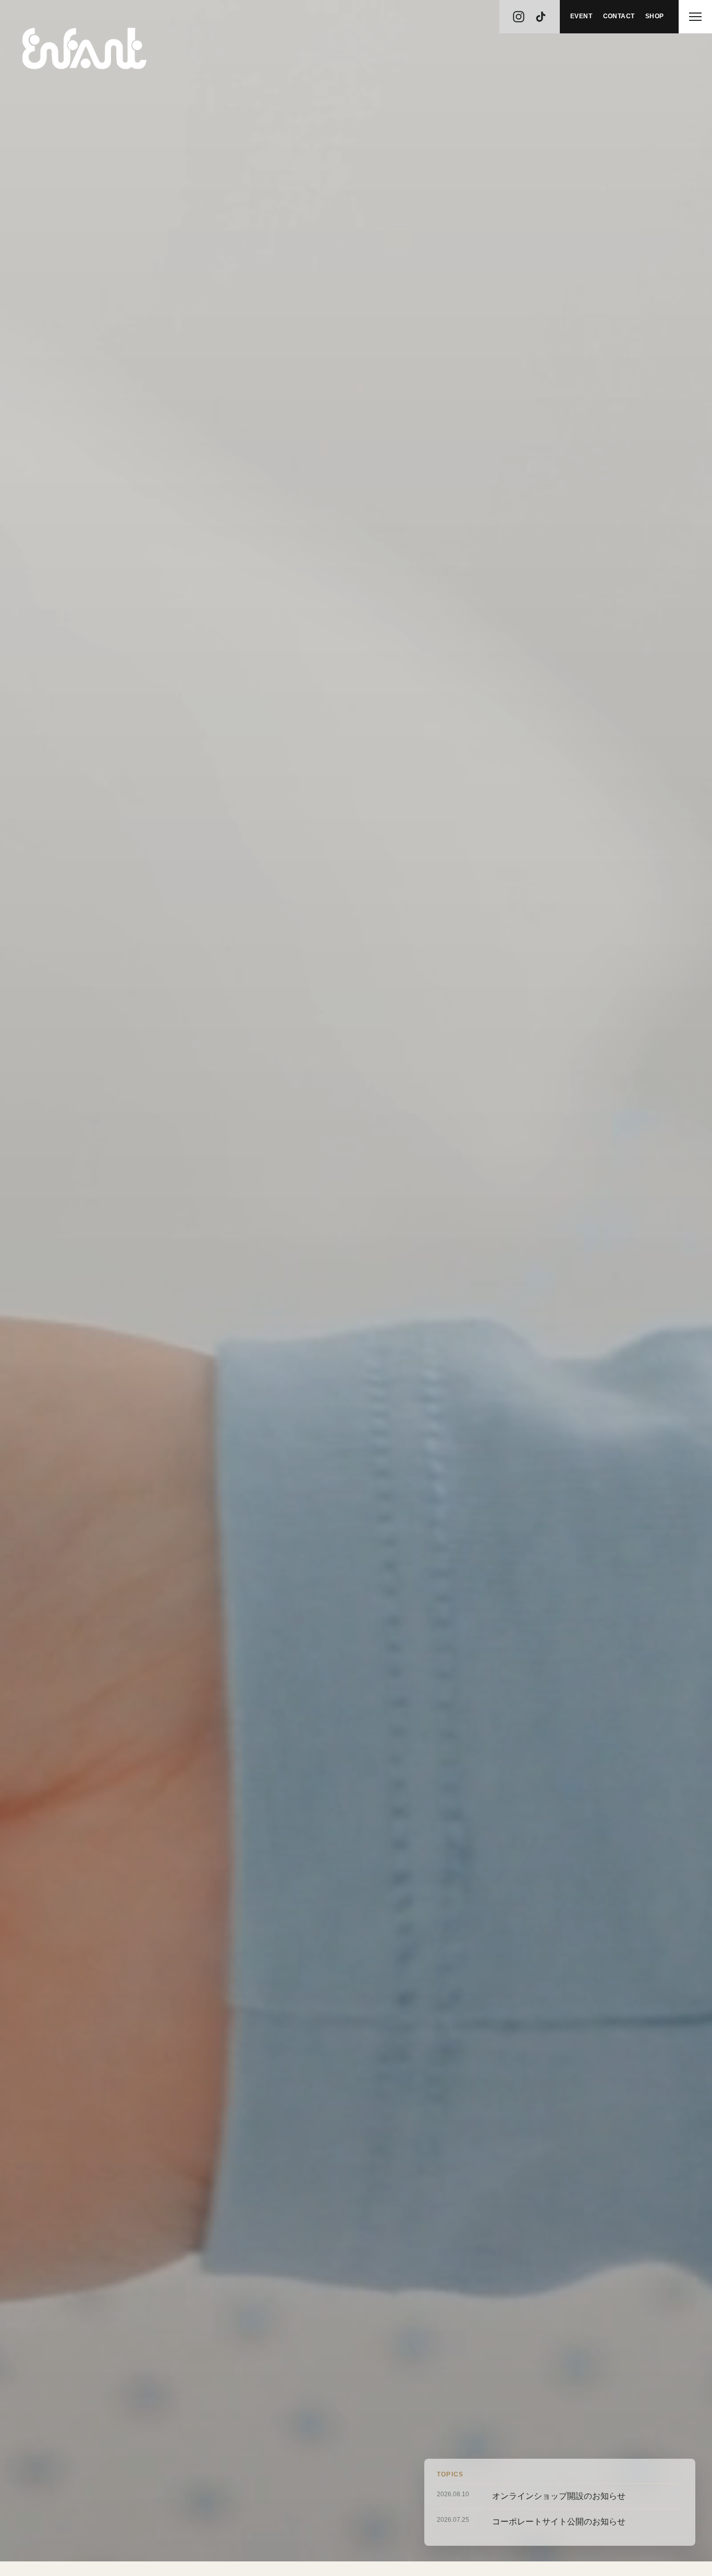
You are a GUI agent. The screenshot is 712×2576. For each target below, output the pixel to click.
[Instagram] (514, 17)
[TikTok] (545, 17)
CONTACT (619, 16)
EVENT (581, 16)
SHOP (655, 16)
